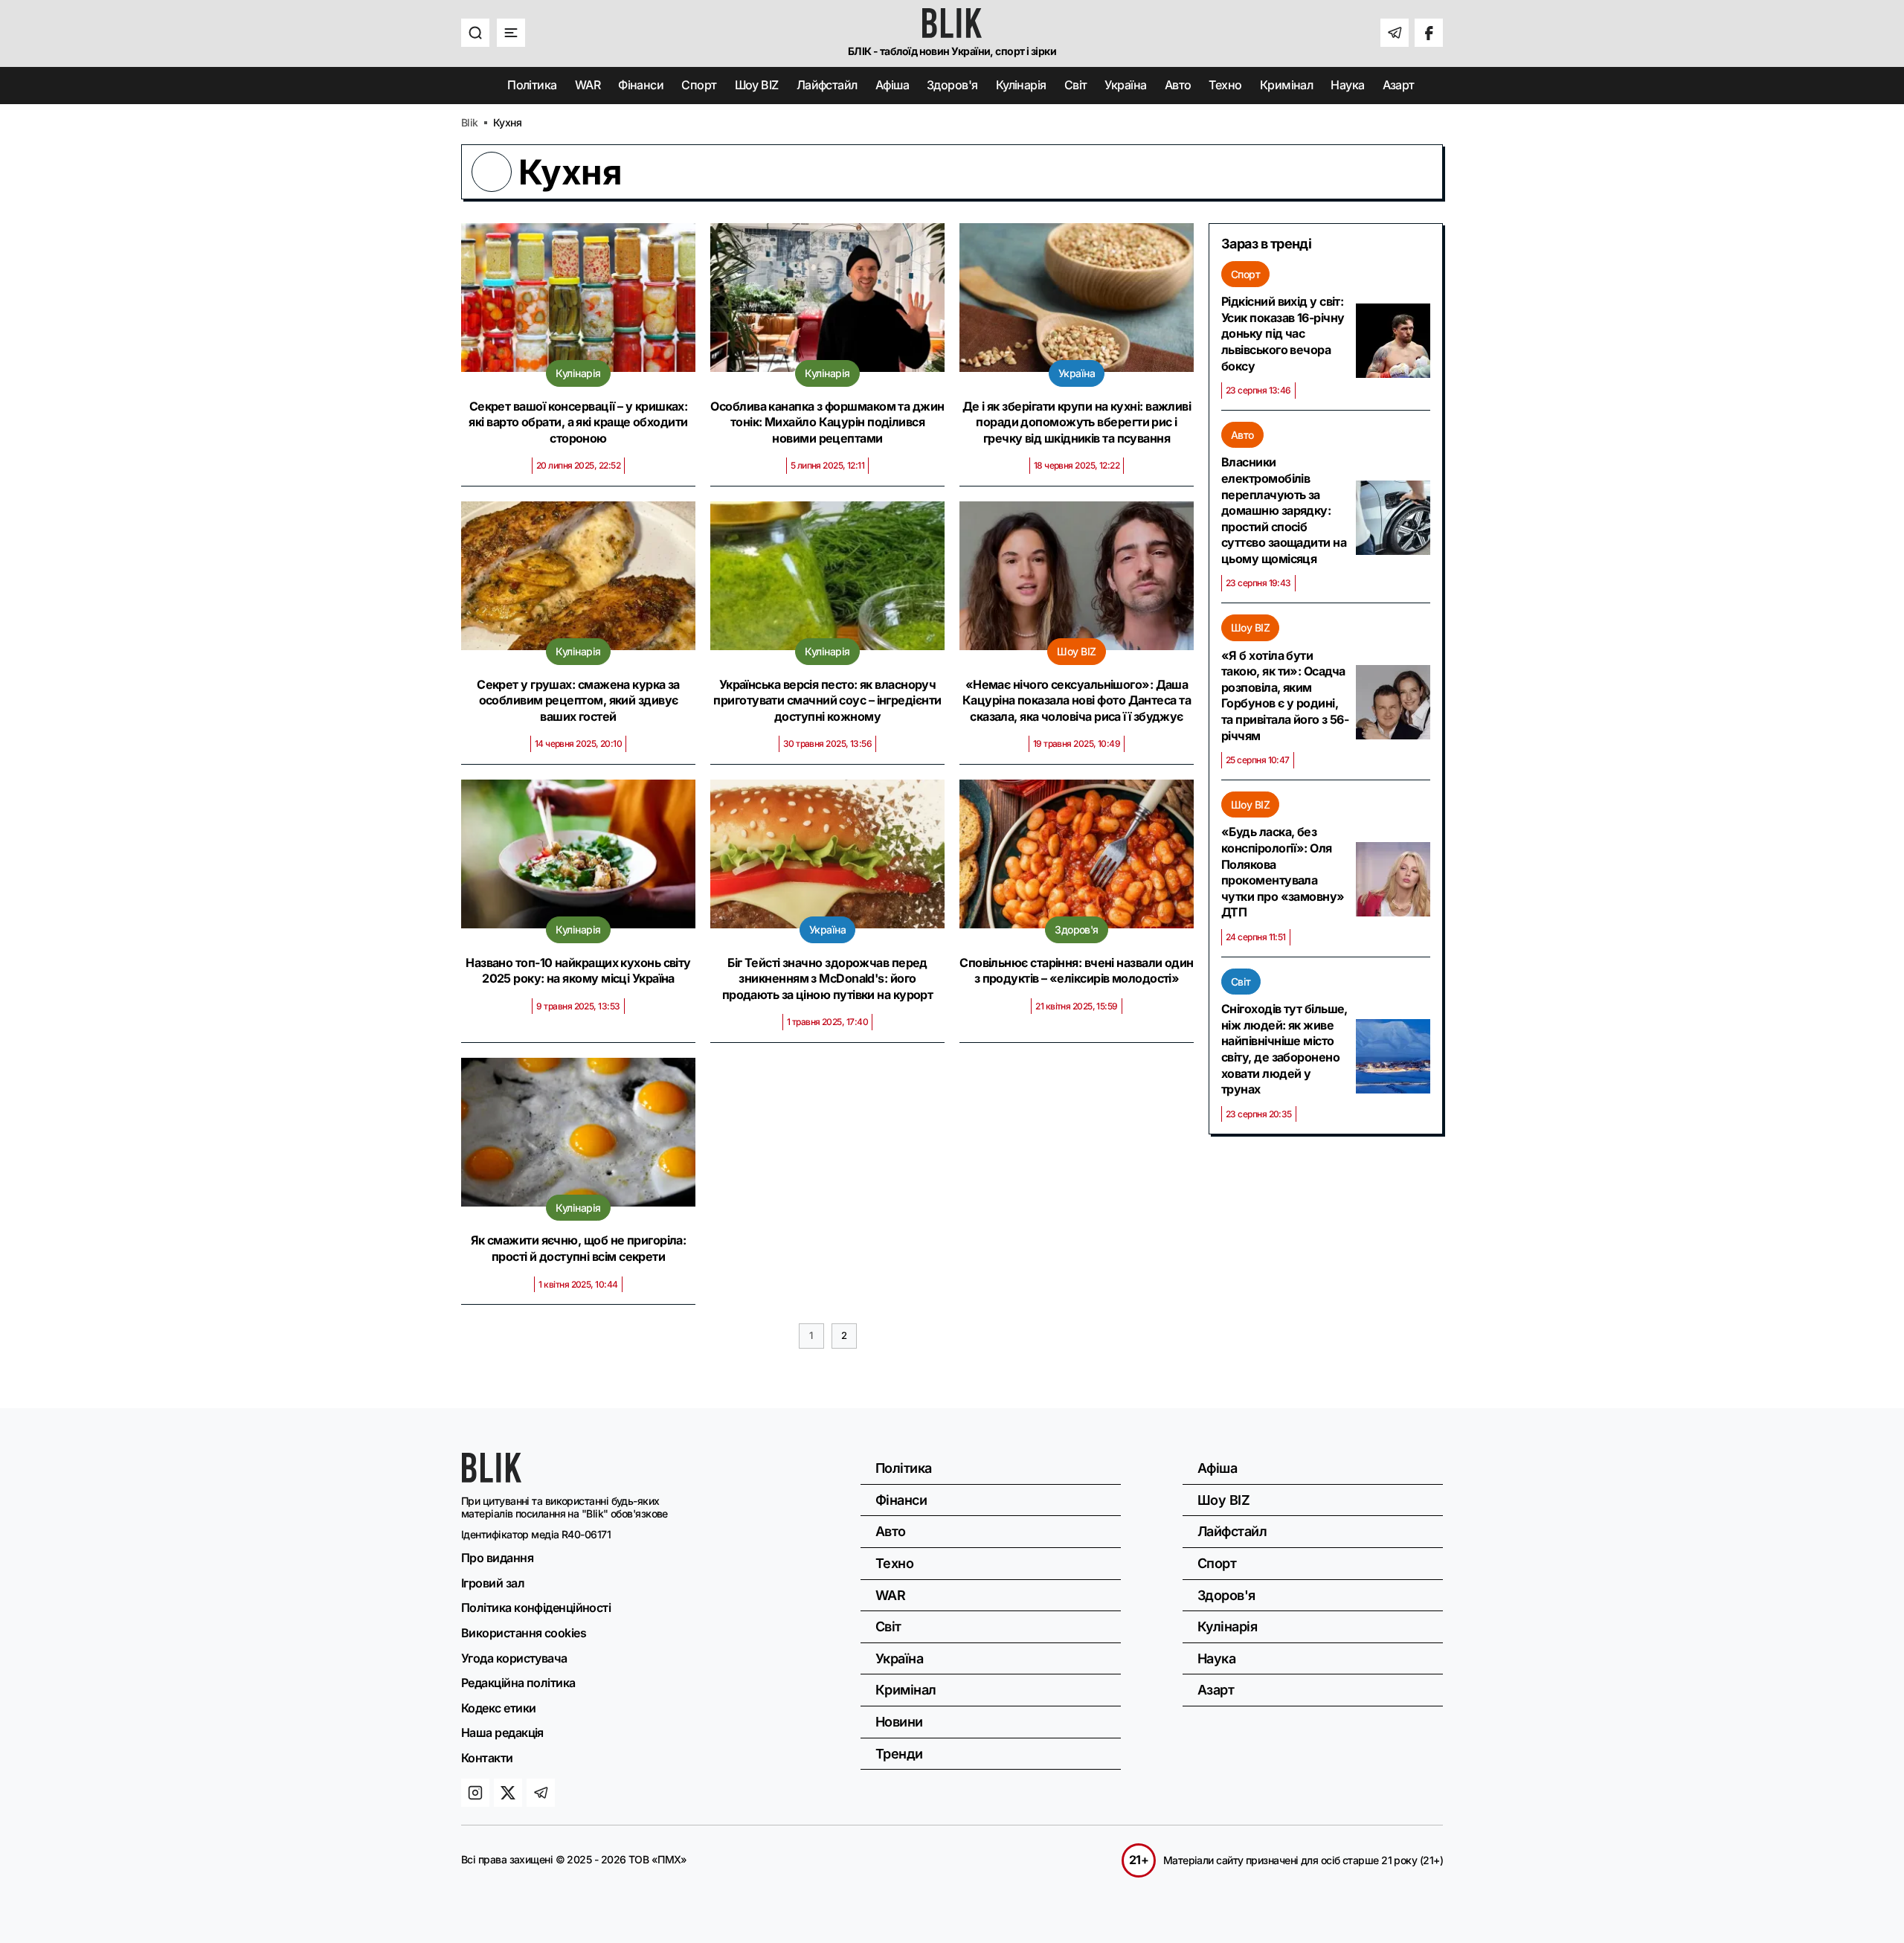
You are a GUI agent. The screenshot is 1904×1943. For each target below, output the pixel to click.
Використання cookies (524, 1633)
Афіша (892, 85)
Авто (1178, 85)
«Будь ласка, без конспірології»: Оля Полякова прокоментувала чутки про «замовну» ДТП (1283, 872)
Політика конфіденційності (536, 1608)
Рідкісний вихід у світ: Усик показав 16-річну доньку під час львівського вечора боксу (1283, 333)
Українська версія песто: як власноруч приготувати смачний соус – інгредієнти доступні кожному (827, 700)
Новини (899, 1722)
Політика (532, 85)
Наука (1347, 85)
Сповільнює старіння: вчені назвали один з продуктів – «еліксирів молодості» (1077, 971)
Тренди (899, 1754)
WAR (588, 85)
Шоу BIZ (757, 85)
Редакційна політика (518, 1683)
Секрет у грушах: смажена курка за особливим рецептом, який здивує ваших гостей (578, 700)
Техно (1225, 85)
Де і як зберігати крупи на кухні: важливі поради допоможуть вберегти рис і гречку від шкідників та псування (1077, 422)
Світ (1076, 85)
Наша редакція (502, 1732)
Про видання (497, 1558)
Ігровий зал (493, 1583)
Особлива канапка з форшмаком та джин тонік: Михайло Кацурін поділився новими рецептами (827, 422)
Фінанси (641, 85)
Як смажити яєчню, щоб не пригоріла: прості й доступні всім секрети (579, 1248)
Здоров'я (952, 85)
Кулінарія (1021, 85)
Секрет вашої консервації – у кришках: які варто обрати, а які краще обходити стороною (578, 422)
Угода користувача (514, 1658)
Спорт (699, 85)
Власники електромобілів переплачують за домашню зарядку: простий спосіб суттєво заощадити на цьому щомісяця (1284, 510)
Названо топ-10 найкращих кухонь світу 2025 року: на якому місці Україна (578, 971)
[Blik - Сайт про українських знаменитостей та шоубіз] (492, 1478)
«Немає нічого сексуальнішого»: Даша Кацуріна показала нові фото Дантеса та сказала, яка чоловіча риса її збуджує (1077, 700)
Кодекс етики (498, 1708)
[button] (475, 33)
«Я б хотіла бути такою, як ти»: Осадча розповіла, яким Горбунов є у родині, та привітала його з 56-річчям (1285, 696)
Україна (1125, 85)
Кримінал (1287, 85)
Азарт (1399, 85)
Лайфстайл (827, 85)
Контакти (487, 1758)
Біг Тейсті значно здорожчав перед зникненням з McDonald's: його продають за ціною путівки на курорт (828, 979)
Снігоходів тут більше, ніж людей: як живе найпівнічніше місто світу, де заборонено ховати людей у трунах (1284, 1049)
